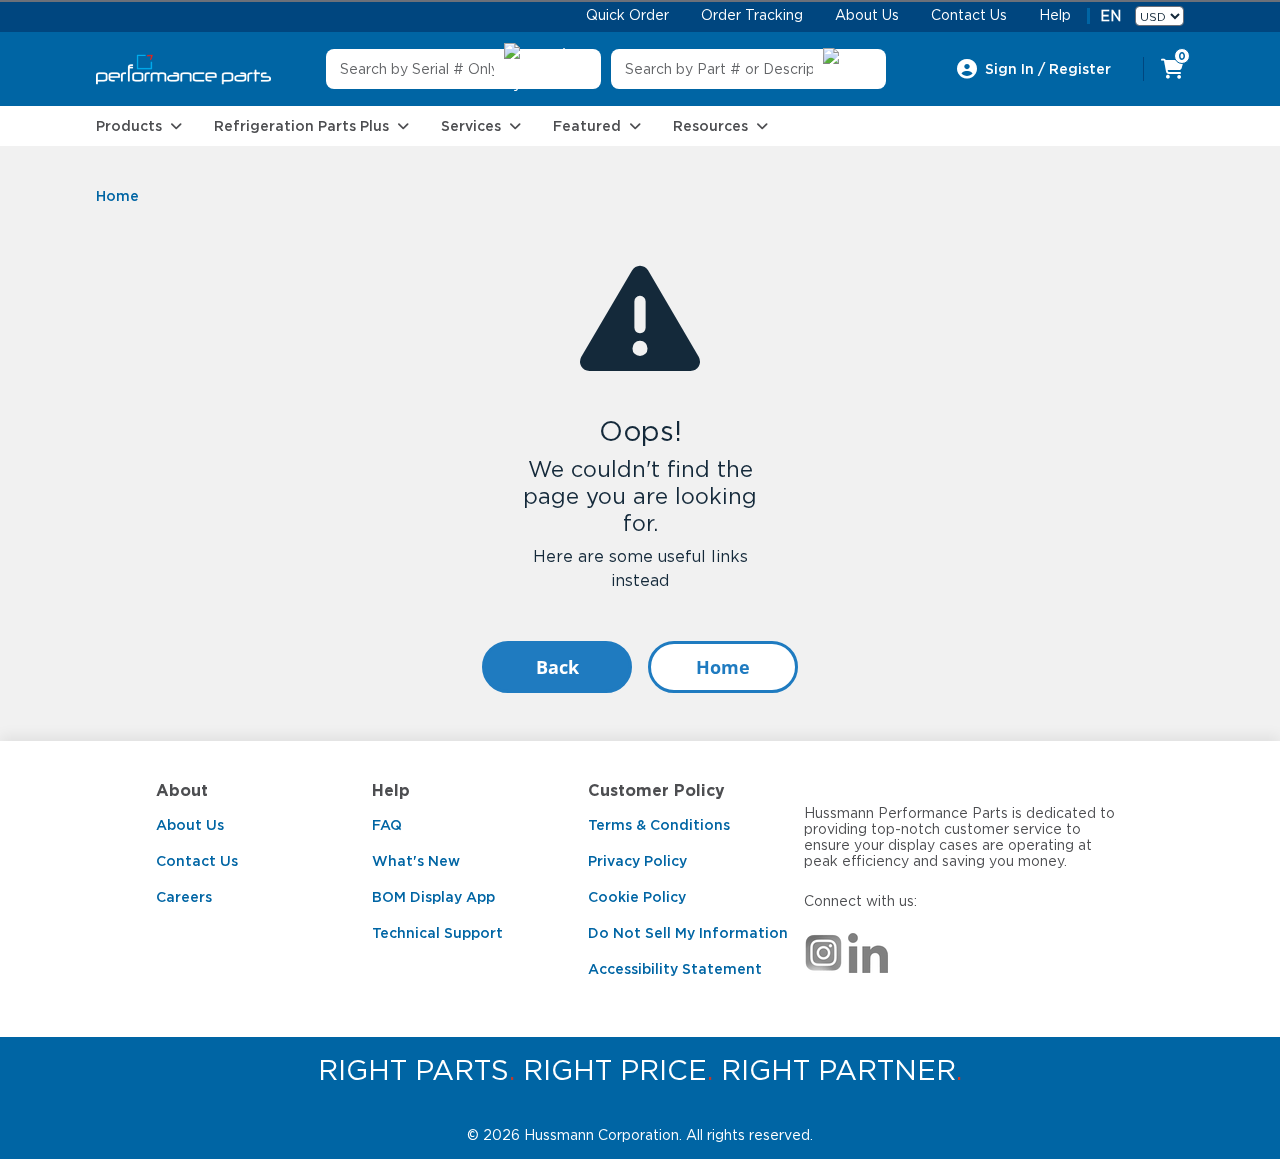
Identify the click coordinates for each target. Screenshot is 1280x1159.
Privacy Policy (637, 861)
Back (557, 667)
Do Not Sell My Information (688, 933)
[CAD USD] (1159, 16)
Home (723, 667)
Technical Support (437, 933)
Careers (184, 897)
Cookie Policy (637, 897)
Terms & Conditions (659, 825)
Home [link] (117, 196)
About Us (190, 825)
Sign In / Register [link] (1048, 69)
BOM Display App (433, 897)
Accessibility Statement (675, 969)
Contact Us (197, 861)
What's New (416, 861)
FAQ (387, 825)
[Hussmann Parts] (183, 69)
